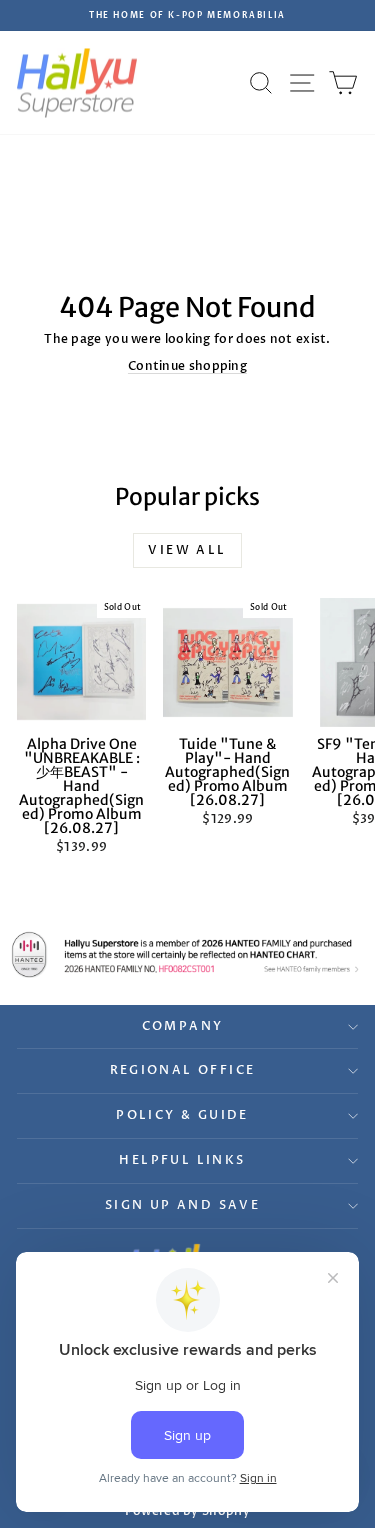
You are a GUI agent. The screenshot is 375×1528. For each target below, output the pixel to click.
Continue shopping (187, 366)
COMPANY (183, 1026)
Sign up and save (182, 1205)
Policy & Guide (182, 1115)
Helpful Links (182, 1160)
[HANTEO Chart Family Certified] (187, 954)
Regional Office (183, 1070)
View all (187, 550)
